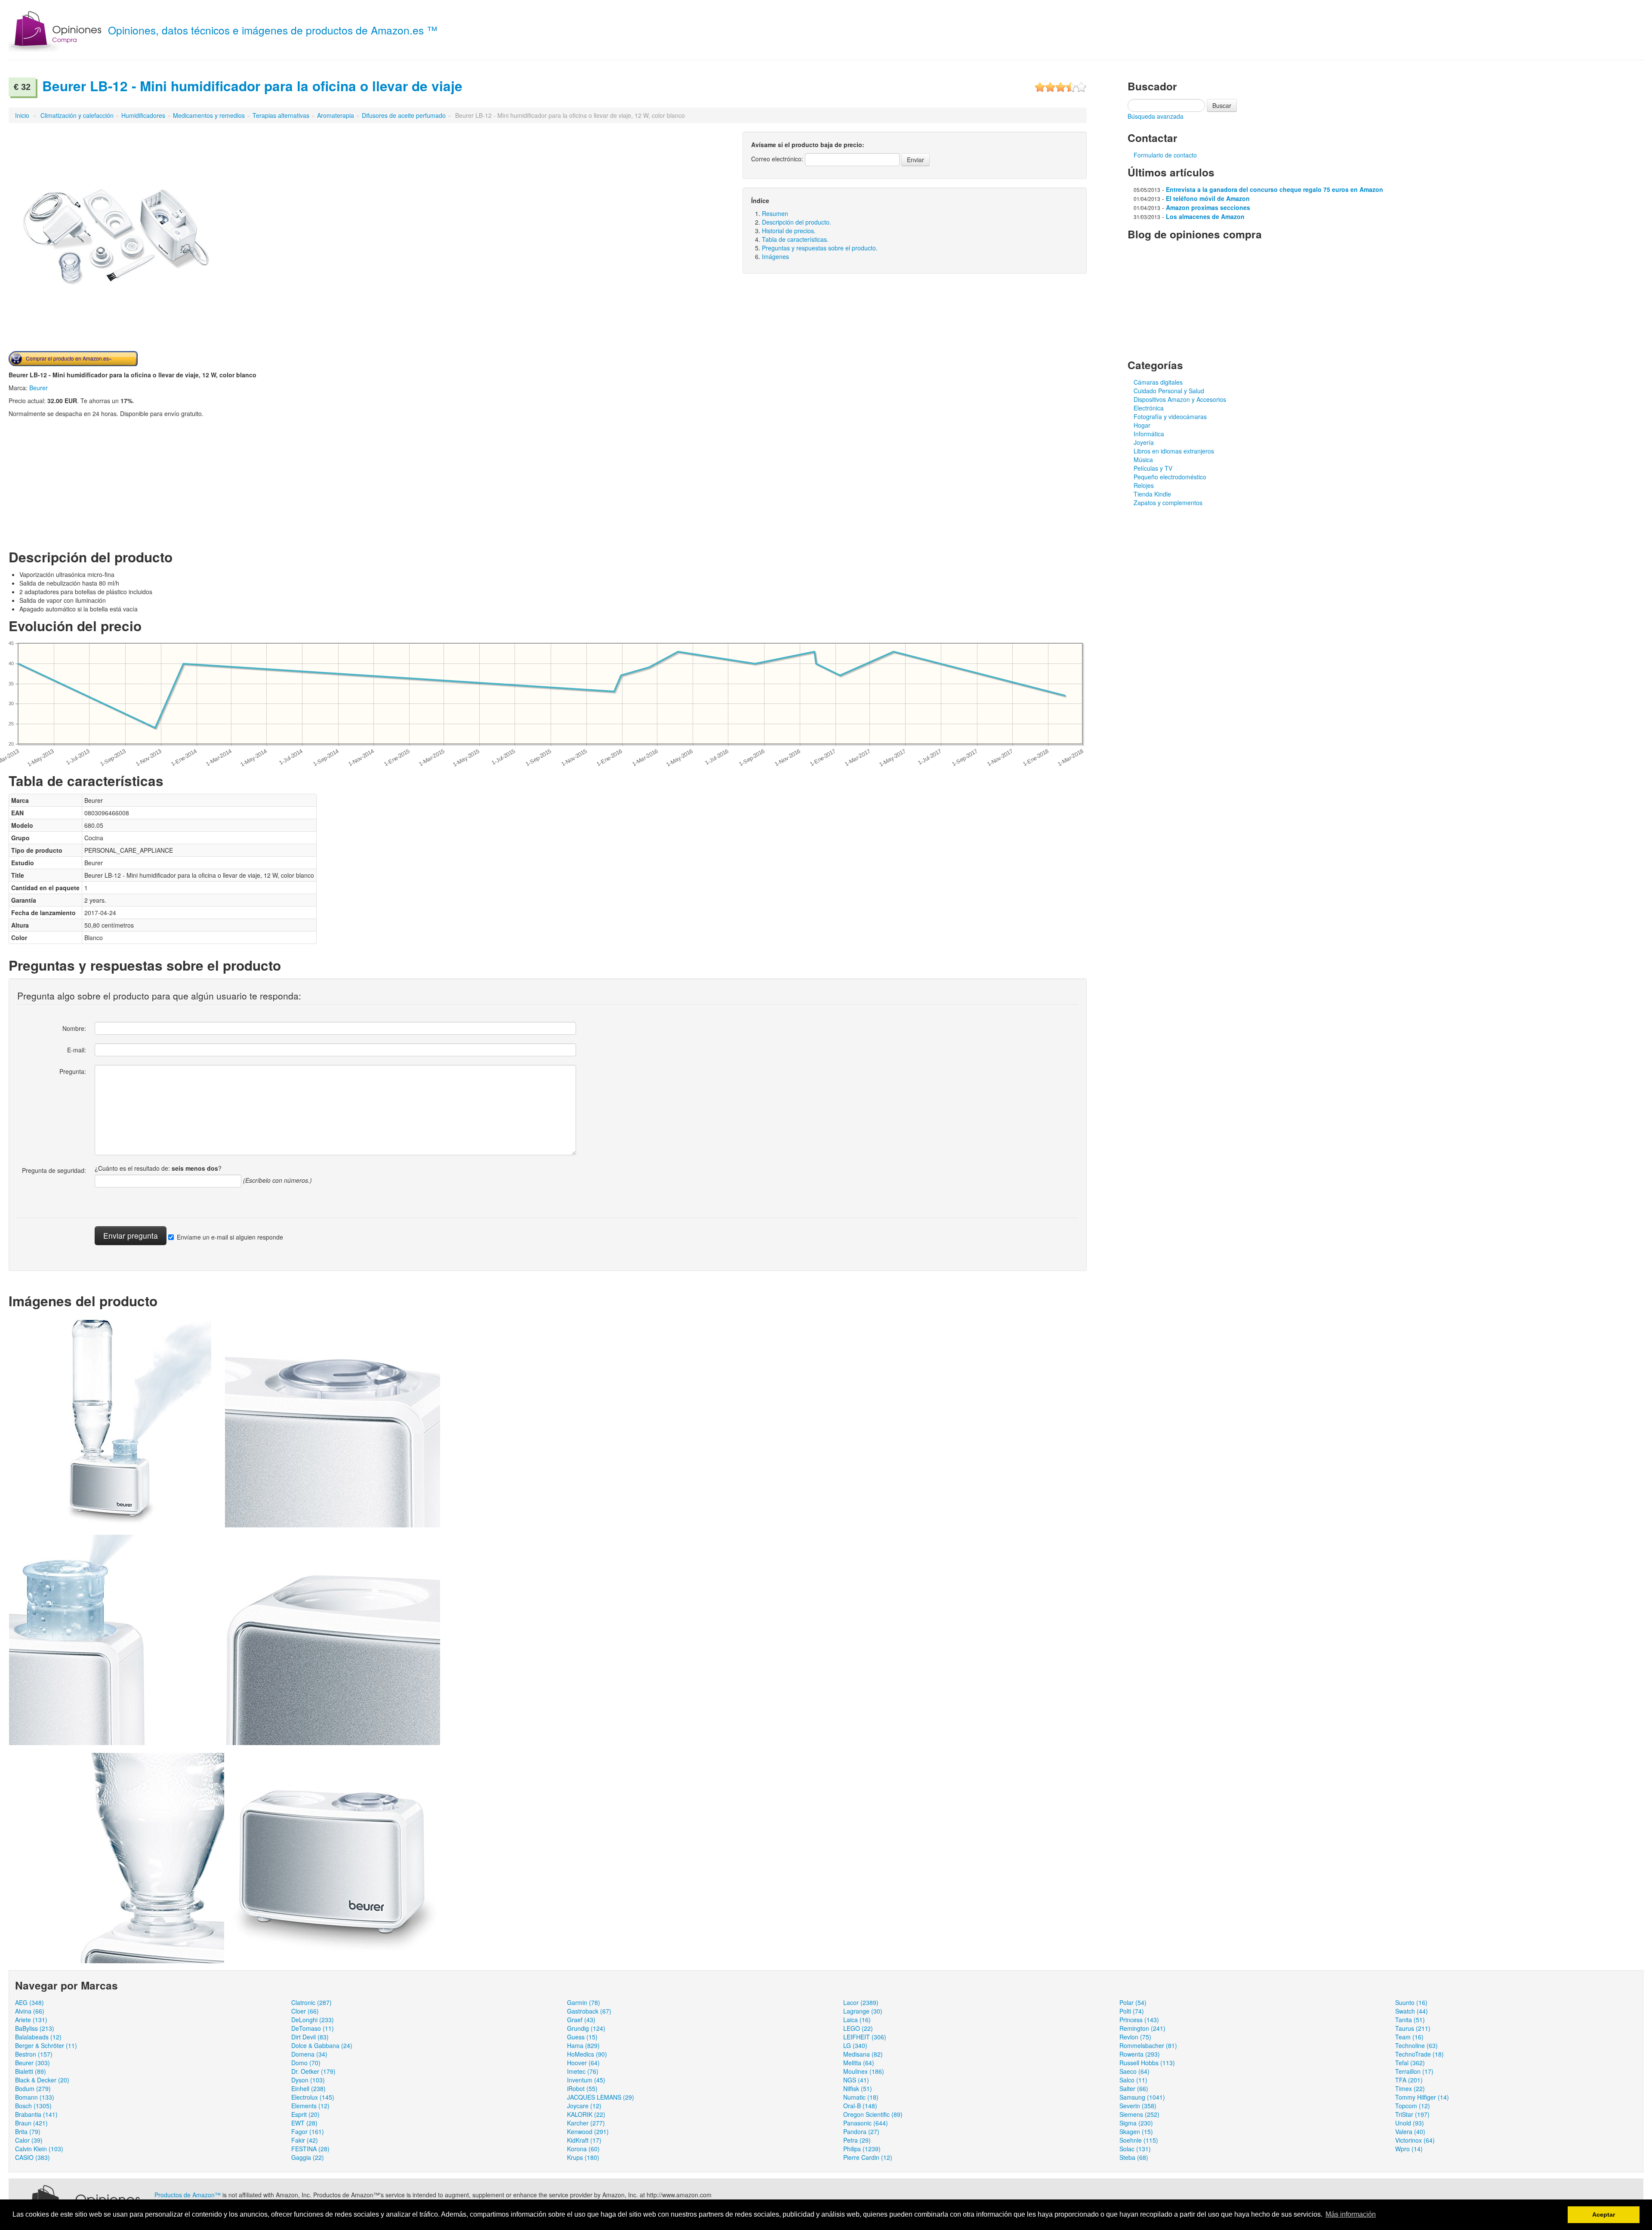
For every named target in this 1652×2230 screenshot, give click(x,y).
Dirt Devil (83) (310, 2037)
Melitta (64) (859, 2063)
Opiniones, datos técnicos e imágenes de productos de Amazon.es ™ (273, 30)
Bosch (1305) (33, 2106)
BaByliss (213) (35, 2028)
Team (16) (1409, 2037)
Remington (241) (1142, 2028)
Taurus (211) (1413, 2028)
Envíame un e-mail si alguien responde (230, 1237)
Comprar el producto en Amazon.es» (69, 358)
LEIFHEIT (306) (865, 2037)
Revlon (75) (1135, 2037)
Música (1143, 460)
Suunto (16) (1411, 2002)
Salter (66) (1134, 2088)
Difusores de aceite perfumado (404, 115)
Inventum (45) (586, 2080)
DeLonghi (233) (313, 2020)
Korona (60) (583, 2149)
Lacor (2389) (861, 2002)
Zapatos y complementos (1168, 503)
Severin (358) (1138, 2106)
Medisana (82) (863, 2054)
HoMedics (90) (587, 2054)
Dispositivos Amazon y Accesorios (1180, 399)
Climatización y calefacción (77, 115)
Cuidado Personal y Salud (1169, 391)
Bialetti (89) (31, 2071)
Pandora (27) (861, 2131)
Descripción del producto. (797, 222)
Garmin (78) (584, 2002)
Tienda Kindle (1152, 494)
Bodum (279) (33, 2088)
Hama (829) (583, 2045)
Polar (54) (1133, 2002)
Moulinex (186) (864, 2071)
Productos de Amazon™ (188, 2195)
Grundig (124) (586, 2028)
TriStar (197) (1412, 2114)
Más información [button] (1351, 2214)
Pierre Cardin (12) (868, 2157)
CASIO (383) (32, 2157)
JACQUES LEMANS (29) (601, 2097)
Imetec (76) (583, 2071)
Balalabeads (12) (38, 2037)
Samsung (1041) (1142, 2097)
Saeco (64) (1134, 2071)
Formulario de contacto (1165, 155)
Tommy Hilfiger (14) (1422, 2097)
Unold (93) (1410, 2123)
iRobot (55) (582, 2088)
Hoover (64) (583, 2063)
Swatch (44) (1412, 2011)
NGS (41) (856, 2080)
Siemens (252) (1139, 2114)
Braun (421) (31, 2123)
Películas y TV (1153, 468)
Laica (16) (857, 2020)
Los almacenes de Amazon (1205, 216)
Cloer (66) (305, 2011)
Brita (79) (28, 2131)
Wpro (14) (1409, 2149)
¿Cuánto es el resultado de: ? (158, 1168)
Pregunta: (73, 1071)
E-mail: (77, 1050)
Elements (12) (310, 2106)
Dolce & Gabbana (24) (322, 2045)
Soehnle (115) (1139, 2140)
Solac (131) (1135, 2149)
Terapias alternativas (281, 115)
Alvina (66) (30, 2011)
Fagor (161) (308, 2131)
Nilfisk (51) (858, 2088)
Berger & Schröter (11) (46, 2045)
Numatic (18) (861, 2097)
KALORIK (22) (586, 2114)
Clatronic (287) (311, 2002)
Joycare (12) (584, 2106)
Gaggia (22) (308, 2157)
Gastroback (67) (589, 2011)
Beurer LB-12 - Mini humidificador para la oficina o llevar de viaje (252, 86)
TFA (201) (1409, 2080)
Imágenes (775, 256)
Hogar (1142, 425)
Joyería (1144, 442)
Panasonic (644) (866, 2123)
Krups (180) (583, 2157)
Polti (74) (1132, 2011)
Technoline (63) (1416, 2045)
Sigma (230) (1136, 2123)
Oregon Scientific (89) (873, 2114)
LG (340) (855, 2045)
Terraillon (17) (1414, 2071)
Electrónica (1149, 408)
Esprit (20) (305, 2114)
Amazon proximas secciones (1208, 207)
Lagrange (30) (863, 2011)
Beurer (39, 388)
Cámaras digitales (1158, 382)
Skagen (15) (1136, 2131)
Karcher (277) (586, 2123)
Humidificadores (143, 115)
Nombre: (74, 1028)
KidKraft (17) (584, 2140)
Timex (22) (1410, 2088)
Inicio (22, 115)
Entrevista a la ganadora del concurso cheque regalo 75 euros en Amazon (1274, 189)
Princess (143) (1139, 2020)
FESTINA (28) (310, 2149)
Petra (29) (857, 2140)
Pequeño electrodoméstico (1170, 477)
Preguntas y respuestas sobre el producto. (820, 248)
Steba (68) (1134, 2157)
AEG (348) (29, 2002)
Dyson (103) (308, 2080)
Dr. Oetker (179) (313, 2071)
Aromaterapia (336, 115)
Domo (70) (306, 2063)
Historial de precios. (789, 231)
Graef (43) (581, 2020)
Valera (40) (1410, 2131)
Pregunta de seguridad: (54, 1170)
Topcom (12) (1413, 2106)
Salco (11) (1133, 2080)
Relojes (1144, 485)
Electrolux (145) (313, 2097)
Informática (1149, 434)
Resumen (775, 213)
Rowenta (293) (1140, 2054)
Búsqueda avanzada (1156, 116)
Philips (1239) (862, 2149)
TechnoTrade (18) (1419, 2054)
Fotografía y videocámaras (1170, 416)
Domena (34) (309, 2054)
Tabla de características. (795, 239)
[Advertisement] (81, 482)
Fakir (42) (305, 2140)
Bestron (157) (34, 2054)
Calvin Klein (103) (39, 2149)
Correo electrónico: (777, 159)
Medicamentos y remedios (209, 115)
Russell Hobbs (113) (1147, 2063)
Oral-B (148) (860, 2106)
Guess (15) (582, 2037)
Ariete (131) (31, 2020)
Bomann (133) (35, 2097)
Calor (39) (29, 2140)
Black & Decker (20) (42, 2080)
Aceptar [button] (1604, 2215)
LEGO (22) (858, 2028)
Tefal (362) (1410, 2063)
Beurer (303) (32, 2063)
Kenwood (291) (588, 2131)
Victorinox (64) (1415, 2140)
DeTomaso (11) (313, 2028)
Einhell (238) (308, 2088)
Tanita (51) (1410, 2020)
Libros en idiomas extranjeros (1174, 451)
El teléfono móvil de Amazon (1208, 198)
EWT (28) (304, 2123)
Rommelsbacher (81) (1148, 2045)
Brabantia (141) (36, 2114)
